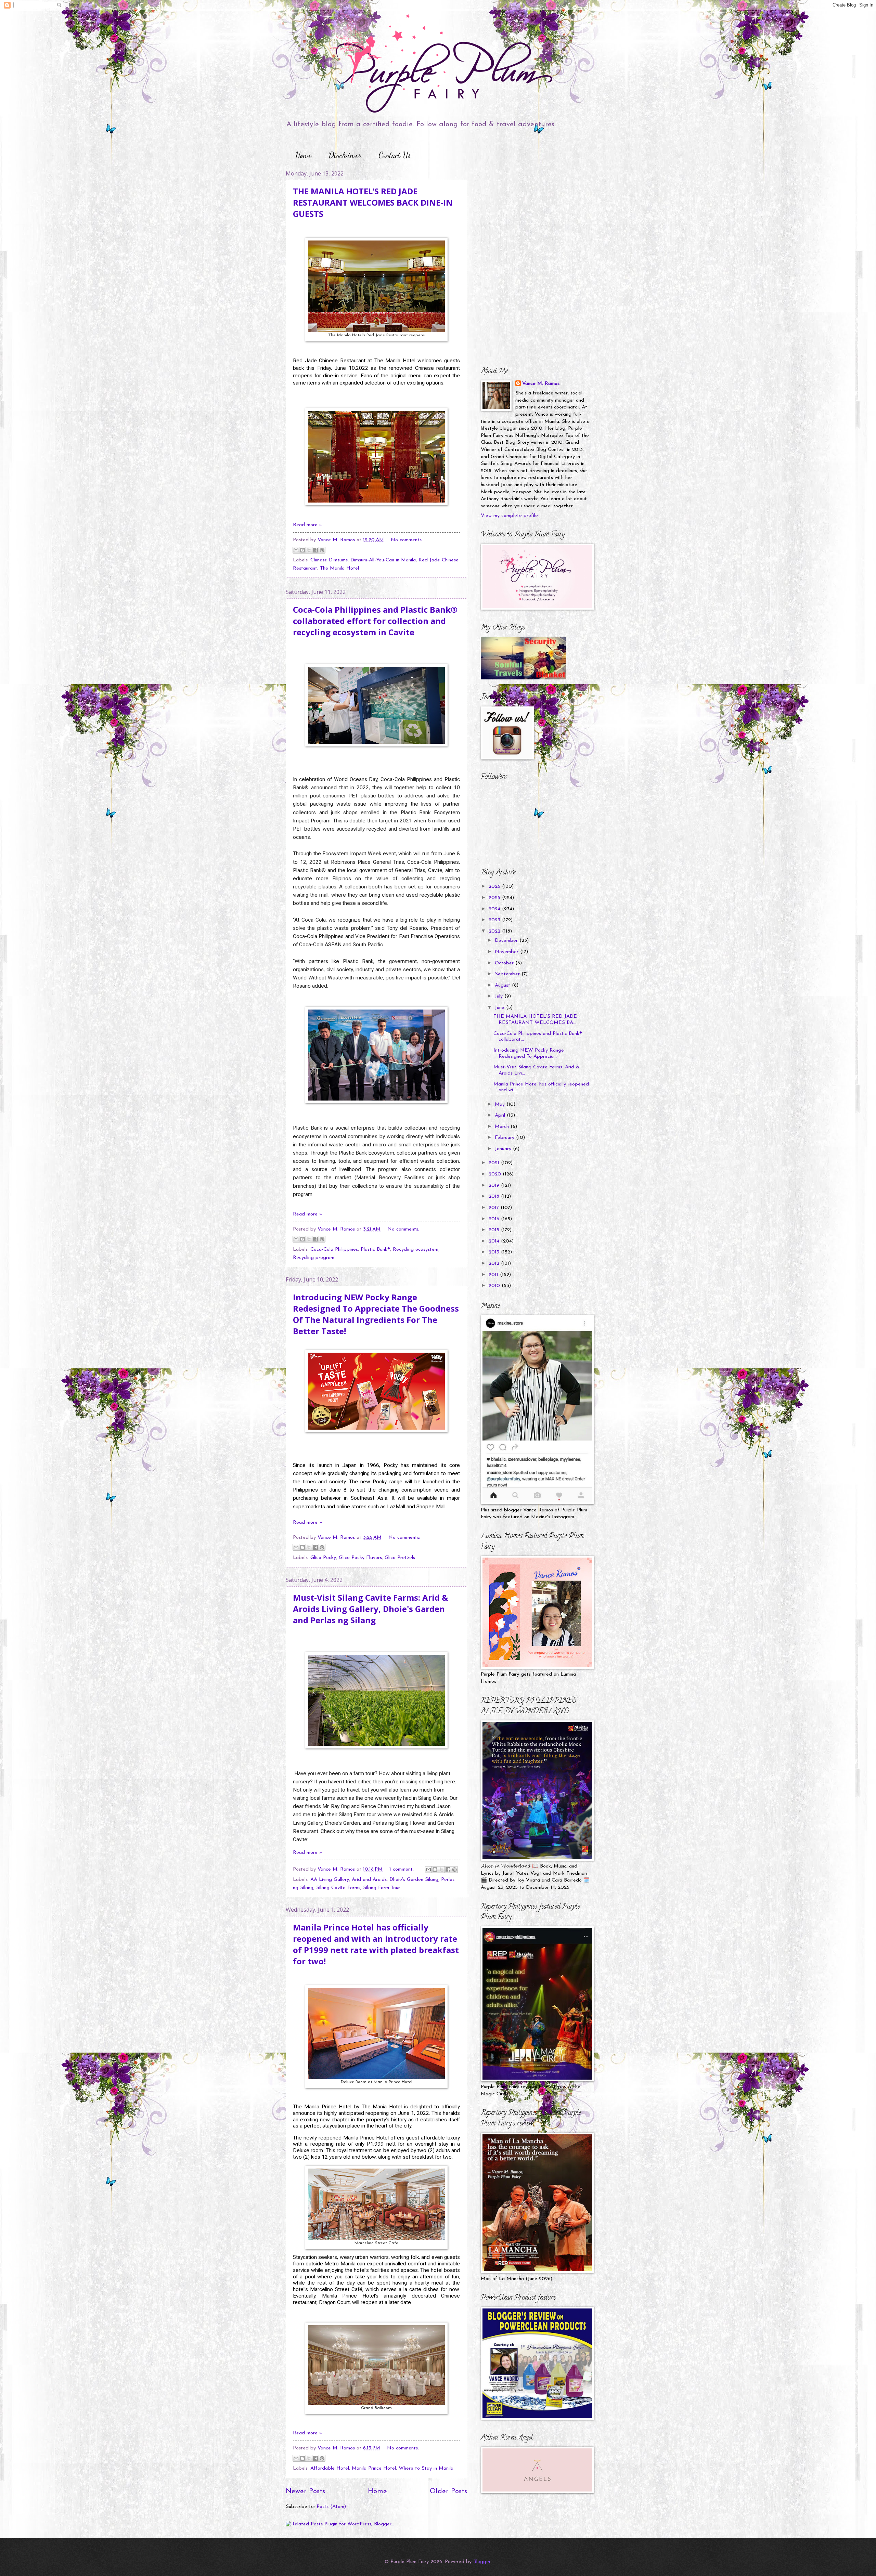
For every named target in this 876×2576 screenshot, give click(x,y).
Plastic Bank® (375, 1250)
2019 (495, 1186)
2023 (495, 920)
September (508, 974)
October (505, 963)
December (507, 941)
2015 (495, 1230)
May (501, 1104)
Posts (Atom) (331, 2507)
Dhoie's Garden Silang (414, 1880)
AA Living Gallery (330, 1880)
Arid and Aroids (369, 1880)
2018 (495, 1196)
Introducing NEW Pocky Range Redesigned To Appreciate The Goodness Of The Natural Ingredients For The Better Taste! (376, 1314)
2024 (495, 909)
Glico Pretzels (400, 1558)
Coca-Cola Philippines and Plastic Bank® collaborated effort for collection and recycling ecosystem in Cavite (375, 621)
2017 (495, 1208)
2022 (495, 931)
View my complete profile (509, 516)
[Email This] (296, 550)
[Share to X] (309, 550)
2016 (495, 1219)
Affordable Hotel (330, 2468)
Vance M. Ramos (541, 384)
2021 (495, 1163)
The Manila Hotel (339, 568)
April (501, 1115)
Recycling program (314, 1258)
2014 (495, 1241)
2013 (495, 1252)
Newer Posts (305, 2492)
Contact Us (395, 155)
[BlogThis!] (302, 550)
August (503, 985)
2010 (495, 1286)
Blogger (482, 2562)
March (503, 1127)
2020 (496, 1174)
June (500, 1008)
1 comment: (402, 1869)
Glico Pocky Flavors (360, 1558)
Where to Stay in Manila (426, 2468)
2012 (495, 1264)
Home (304, 155)
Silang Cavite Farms (338, 1888)
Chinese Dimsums (329, 560)
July (500, 996)
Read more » (307, 525)
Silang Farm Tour (382, 1888)
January (504, 1149)
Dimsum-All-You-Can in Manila (383, 560)
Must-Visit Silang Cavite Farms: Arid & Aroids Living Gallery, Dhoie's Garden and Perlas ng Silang (370, 1609)
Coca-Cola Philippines (334, 1250)
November (507, 952)
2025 (495, 898)
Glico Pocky (323, 1558)
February (505, 1138)
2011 (494, 1275)
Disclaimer (345, 155)
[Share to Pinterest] (322, 550)
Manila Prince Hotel (374, 2468)
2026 (495, 887)
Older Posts (448, 2492)
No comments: (407, 540)
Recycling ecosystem (416, 1250)
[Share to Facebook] (315, 550)
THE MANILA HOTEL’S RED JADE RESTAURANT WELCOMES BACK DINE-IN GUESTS (373, 202)
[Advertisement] (524, 212)
